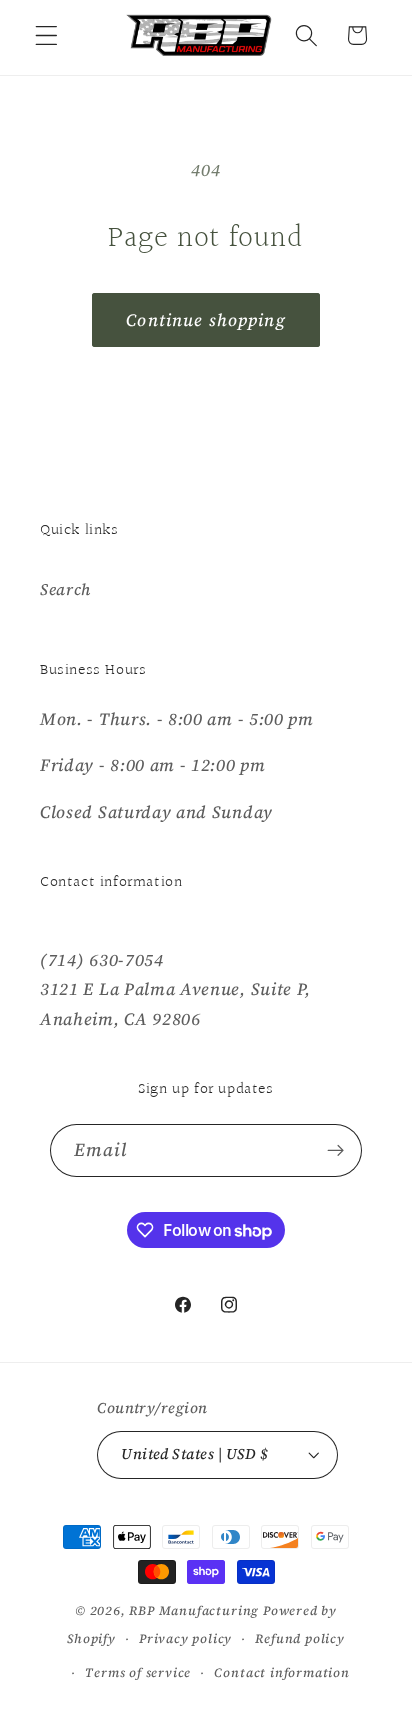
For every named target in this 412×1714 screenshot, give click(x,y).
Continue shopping (206, 320)
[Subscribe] (336, 1151)
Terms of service (138, 1672)
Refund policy (299, 1638)
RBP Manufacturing (194, 1610)
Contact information (281, 1672)
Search (65, 589)
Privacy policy (185, 1638)
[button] (46, 35)
